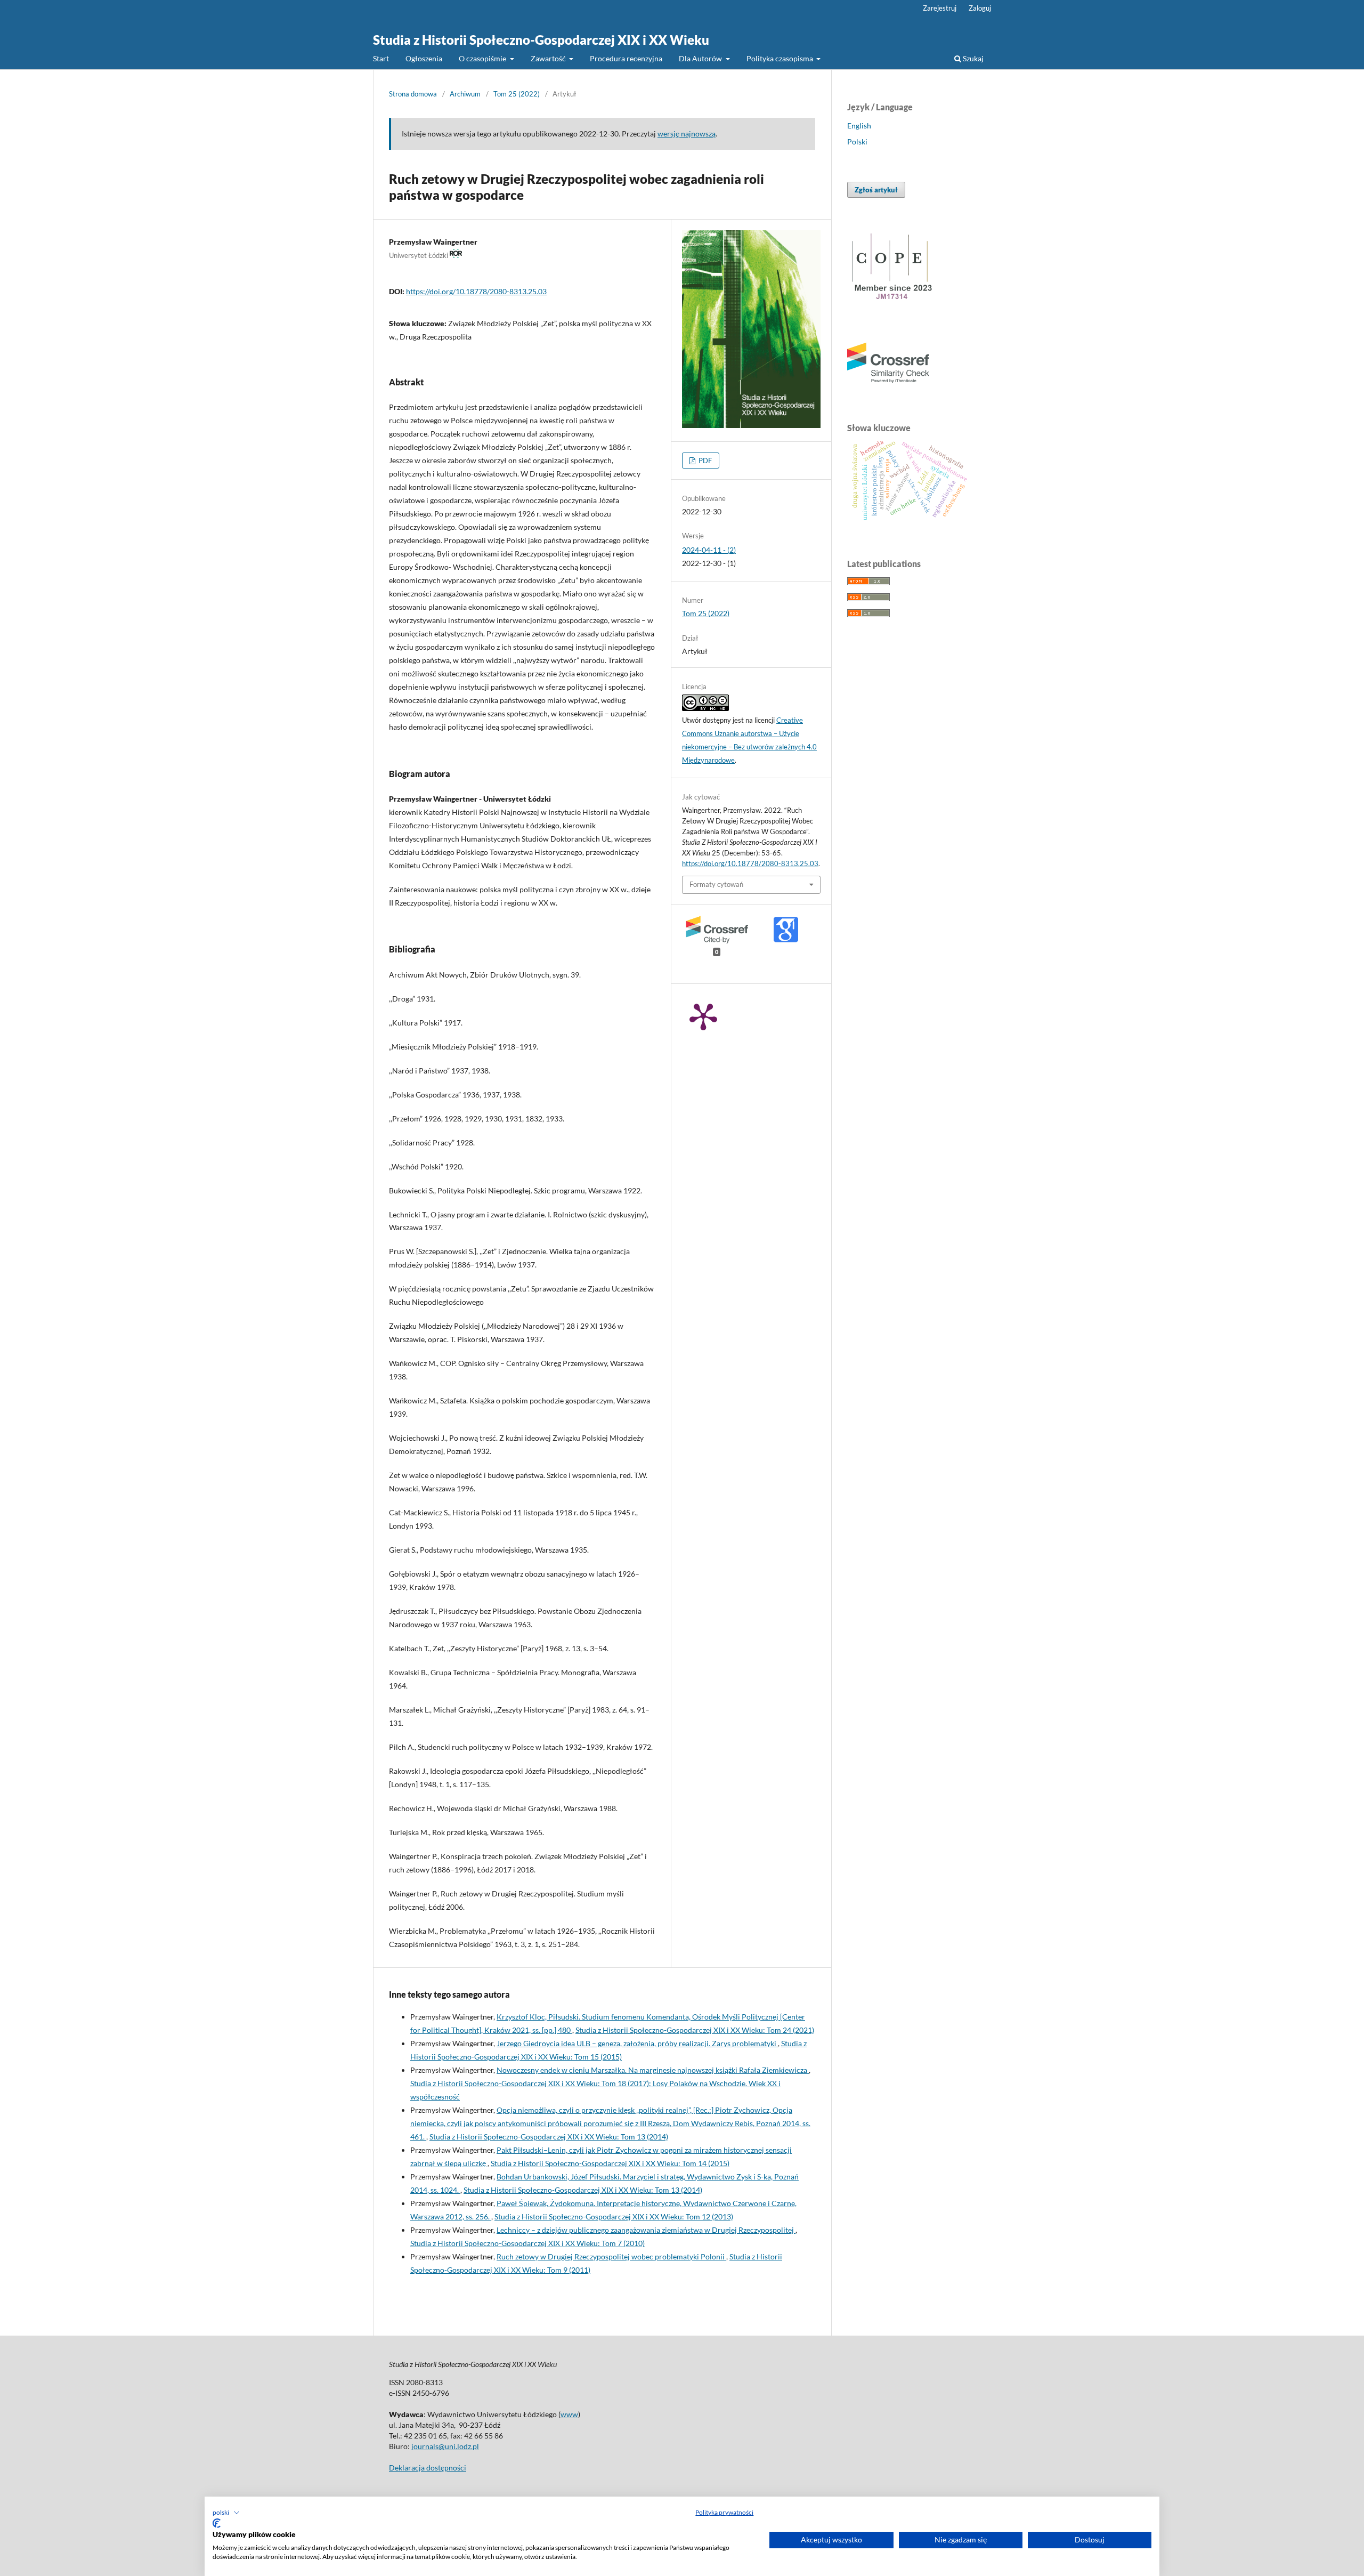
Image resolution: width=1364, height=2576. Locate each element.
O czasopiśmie (483, 58)
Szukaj (972, 58)
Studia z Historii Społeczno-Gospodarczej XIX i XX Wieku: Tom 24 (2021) (695, 2030)
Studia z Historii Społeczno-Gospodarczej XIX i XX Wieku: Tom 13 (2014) (549, 2137)
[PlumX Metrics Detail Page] (703, 1016)
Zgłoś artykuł (876, 190)
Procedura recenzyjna (626, 58)
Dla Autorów (701, 58)
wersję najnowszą (687, 134)
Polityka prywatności (724, 2512)
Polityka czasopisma (781, 58)
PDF (704, 461)
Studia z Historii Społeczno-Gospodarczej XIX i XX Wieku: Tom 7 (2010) (527, 2243)
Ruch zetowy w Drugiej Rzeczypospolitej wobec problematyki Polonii (611, 2256)
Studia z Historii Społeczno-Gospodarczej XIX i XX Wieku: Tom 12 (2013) (614, 2216)
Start (381, 58)
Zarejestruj (940, 8)
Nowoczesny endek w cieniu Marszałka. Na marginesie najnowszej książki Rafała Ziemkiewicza (653, 2070)
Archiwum (465, 94)
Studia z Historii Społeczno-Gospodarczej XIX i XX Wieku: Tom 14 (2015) (610, 2163)
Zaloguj (980, 8)
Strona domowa (413, 94)
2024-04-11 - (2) (709, 550)
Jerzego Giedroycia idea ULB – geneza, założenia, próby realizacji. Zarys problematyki (637, 2043)
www (569, 2414)
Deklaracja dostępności (428, 2468)
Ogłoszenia (424, 58)
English (859, 126)
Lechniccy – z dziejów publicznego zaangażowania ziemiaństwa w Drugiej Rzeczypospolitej (646, 2230)
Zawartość (549, 58)
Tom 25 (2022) (517, 94)
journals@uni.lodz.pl (445, 2446)
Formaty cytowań (716, 884)
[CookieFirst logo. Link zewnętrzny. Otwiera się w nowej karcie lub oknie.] (217, 2523)
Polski (857, 142)
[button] (226, 2513)
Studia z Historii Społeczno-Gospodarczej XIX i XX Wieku (541, 40)
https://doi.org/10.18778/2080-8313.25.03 (476, 291)
